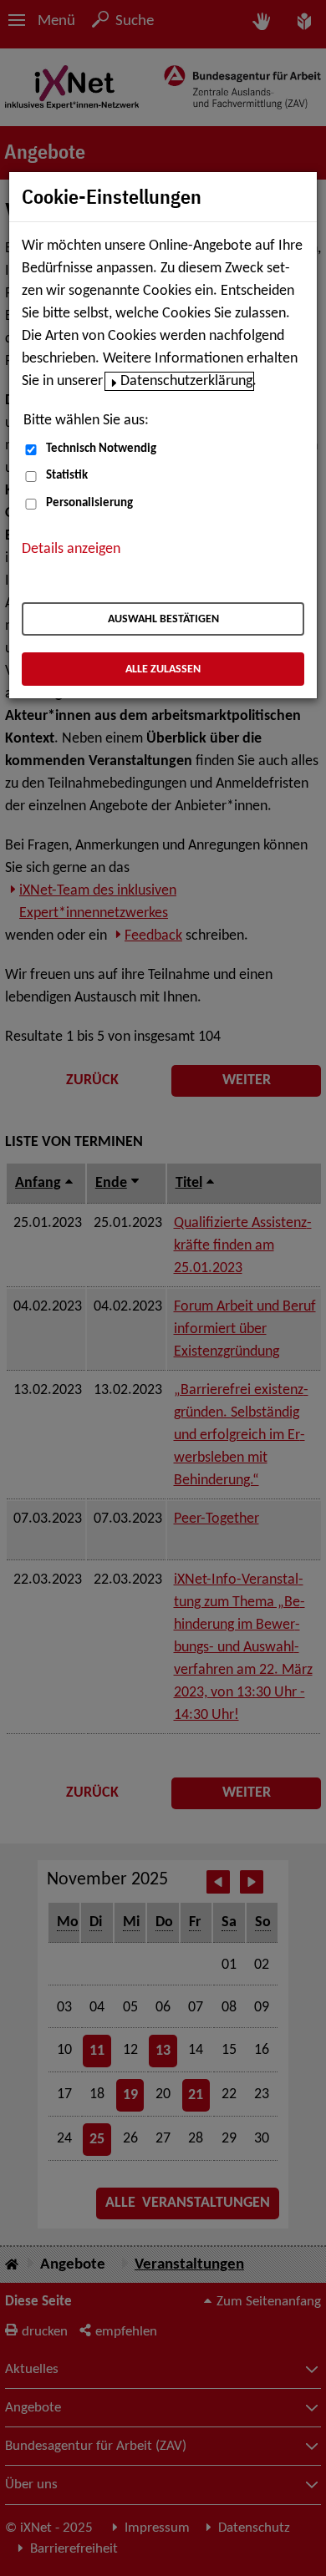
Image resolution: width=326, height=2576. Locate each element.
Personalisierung (89, 503)
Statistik (67, 476)
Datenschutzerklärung (186, 381)
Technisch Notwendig (101, 449)
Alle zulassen (163, 669)
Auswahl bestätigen (163, 619)
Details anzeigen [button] (71, 549)
